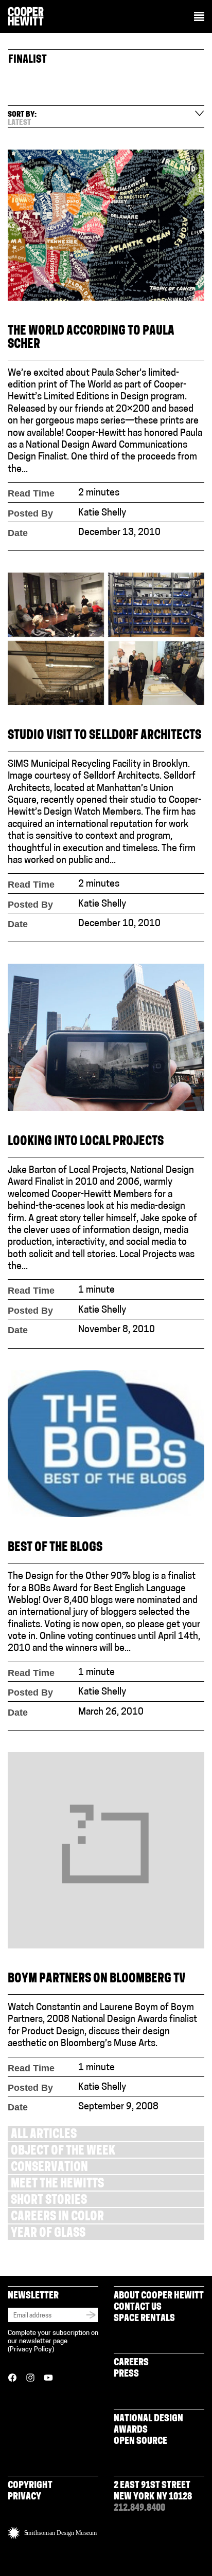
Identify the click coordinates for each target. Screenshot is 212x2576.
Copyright (30, 2486)
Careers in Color (57, 2218)
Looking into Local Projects (86, 1142)
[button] (199, 17)
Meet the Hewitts (57, 2185)
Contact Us (138, 2308)
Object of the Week (63, 2152)
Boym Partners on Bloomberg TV (97, 1980)
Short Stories (49, 2201)
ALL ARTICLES (44, 2135)
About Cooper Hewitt (159, 2296)
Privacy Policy (31, 2350)
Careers (131, 2363)
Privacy (24, 2497)
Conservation (49, 2168)
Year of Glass (48, 2234)
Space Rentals (144, 2319)
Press (126, 2375)
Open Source (140, 2442)
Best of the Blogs (55, 1548)
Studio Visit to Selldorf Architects (104, 736)
